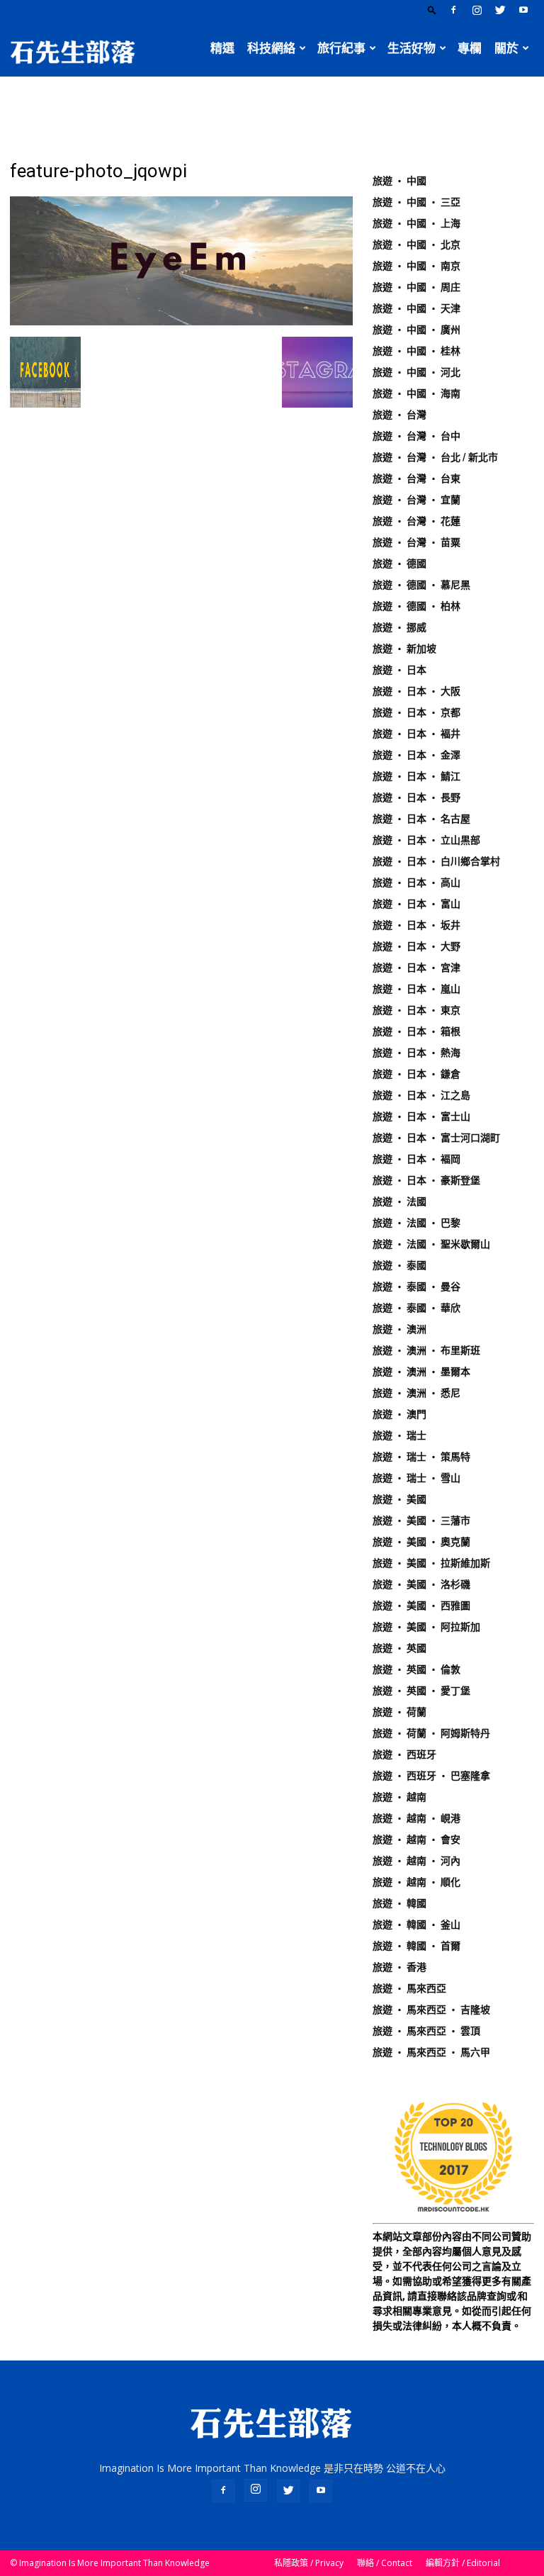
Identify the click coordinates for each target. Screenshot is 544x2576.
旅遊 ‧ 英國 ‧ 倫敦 (416, 1669)
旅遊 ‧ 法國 (399, 1202)
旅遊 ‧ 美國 (399, 1499)
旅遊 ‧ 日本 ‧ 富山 (416, 904)
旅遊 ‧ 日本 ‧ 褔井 (416, 734)
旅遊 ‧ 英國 (399, 1648)
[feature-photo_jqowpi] (181, 322)
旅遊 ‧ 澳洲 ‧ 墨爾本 (421, 1372)
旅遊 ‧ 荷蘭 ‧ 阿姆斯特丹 (431, 1733)
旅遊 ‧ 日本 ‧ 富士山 (421, 1116)
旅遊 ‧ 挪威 (399, 627)
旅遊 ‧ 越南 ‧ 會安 (416, 1839)
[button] (432, 10)
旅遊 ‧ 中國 (399, 181)
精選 (222, 48)
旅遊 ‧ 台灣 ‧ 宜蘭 (416, 500)
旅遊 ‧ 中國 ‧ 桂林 (416, 351)
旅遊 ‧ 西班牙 (404, 1754)
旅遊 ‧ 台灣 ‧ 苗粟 (416, 542)
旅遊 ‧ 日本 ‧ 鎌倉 (416, 1074)
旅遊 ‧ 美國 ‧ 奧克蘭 (421, 1542)
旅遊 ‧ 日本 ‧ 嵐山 (416, 989)
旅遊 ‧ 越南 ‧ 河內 (416, 1861)
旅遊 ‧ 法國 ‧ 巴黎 (416, 1223)
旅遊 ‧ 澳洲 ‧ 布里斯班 (426, 1350)
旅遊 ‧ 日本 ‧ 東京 (416, 1010)
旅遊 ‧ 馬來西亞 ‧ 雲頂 (426, 2031)
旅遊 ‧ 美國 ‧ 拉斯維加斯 (431, 1563)
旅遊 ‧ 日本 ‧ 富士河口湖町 (436, 1138)
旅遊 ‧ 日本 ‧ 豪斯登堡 (426, 1180)
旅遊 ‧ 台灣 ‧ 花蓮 (416, 521)
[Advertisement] (272, 108)
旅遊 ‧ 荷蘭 (399, 1712)
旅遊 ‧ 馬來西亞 (409, 1988)
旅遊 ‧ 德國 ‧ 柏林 (416, 606)
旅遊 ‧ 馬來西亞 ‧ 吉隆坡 (431, 2010)
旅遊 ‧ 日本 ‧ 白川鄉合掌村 (436, 861)
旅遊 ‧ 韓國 (399, 1903)
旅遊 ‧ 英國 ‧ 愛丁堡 (421, 1691)
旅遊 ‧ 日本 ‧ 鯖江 (416, 776)
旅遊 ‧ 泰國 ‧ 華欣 (416, 1308)
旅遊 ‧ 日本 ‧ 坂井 (416, 925)
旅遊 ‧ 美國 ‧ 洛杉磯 (421, 1584)
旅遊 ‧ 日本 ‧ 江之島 (421, 1095)
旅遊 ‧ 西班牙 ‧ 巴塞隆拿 (431, 1776)
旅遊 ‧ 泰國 (399, 1265)
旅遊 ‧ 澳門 (399, 1414)
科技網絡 (271, 48)
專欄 (470, 48)
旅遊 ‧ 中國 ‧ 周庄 (416, 287)
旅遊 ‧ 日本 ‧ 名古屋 (421, 819)
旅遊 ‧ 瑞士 (399, 1435)
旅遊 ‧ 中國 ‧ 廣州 (416, 330)
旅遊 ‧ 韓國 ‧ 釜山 (416, 1925)
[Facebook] (453, 10)
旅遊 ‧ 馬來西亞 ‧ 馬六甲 (431, 2052)
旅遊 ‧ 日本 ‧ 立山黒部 (426, 840)
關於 (506, 48)
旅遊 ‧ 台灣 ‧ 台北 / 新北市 (435, 457)
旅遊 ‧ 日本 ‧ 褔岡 (416, 1159)
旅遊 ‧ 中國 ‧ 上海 (416, 223)
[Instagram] (477, 10)
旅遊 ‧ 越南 (399, 1797)
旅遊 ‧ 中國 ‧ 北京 (416, 245)
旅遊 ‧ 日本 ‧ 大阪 (416, 691)
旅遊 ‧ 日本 (399, 670)
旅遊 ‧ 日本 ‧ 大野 (416, 946)
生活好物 (412, 48)
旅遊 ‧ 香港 (399, 1967)
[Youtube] (523, 10)
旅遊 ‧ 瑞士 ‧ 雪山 (416, 1478)
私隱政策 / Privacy (309, 2563)
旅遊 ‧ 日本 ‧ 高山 (416, 883)
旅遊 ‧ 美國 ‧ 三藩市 (421, 1521)
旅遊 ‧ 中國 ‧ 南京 (416, 266)
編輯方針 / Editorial (463, 2563)
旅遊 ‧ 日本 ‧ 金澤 (416, 755)
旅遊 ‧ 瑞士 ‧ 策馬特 (421, 1457)
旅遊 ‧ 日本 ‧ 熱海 (416, 1053)
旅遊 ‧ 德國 (399, 564)
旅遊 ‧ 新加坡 (404, 649)
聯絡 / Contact (385, 2563)
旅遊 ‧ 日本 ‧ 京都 (416, 712)
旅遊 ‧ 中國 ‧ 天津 (416, 308)
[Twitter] (500, 10)
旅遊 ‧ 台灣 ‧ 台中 (416, 436)
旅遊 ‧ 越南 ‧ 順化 (416, 1882)
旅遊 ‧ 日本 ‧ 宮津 (416, 968)
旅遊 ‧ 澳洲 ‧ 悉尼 (416, 1393)
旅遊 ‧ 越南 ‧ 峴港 (416, 1818)
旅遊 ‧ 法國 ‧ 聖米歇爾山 (431, 1244)
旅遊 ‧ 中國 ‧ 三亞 (416, 202)
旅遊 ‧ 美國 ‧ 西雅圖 (421, 1606)
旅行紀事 (341, 48)
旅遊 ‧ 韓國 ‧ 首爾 (416, 1946)
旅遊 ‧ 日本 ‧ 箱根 (416, 1031)
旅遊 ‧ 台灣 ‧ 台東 (416, 478)
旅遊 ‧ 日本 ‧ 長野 (416, 797)
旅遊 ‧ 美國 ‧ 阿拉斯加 (426, 1627)
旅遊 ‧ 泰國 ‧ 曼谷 (416, 1287)
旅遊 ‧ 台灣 (399, 415)
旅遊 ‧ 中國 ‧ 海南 (416, 393)
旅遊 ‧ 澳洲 (399, 1329)
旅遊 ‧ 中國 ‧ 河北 (416, 372)
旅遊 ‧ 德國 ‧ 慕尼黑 (421, 585)
